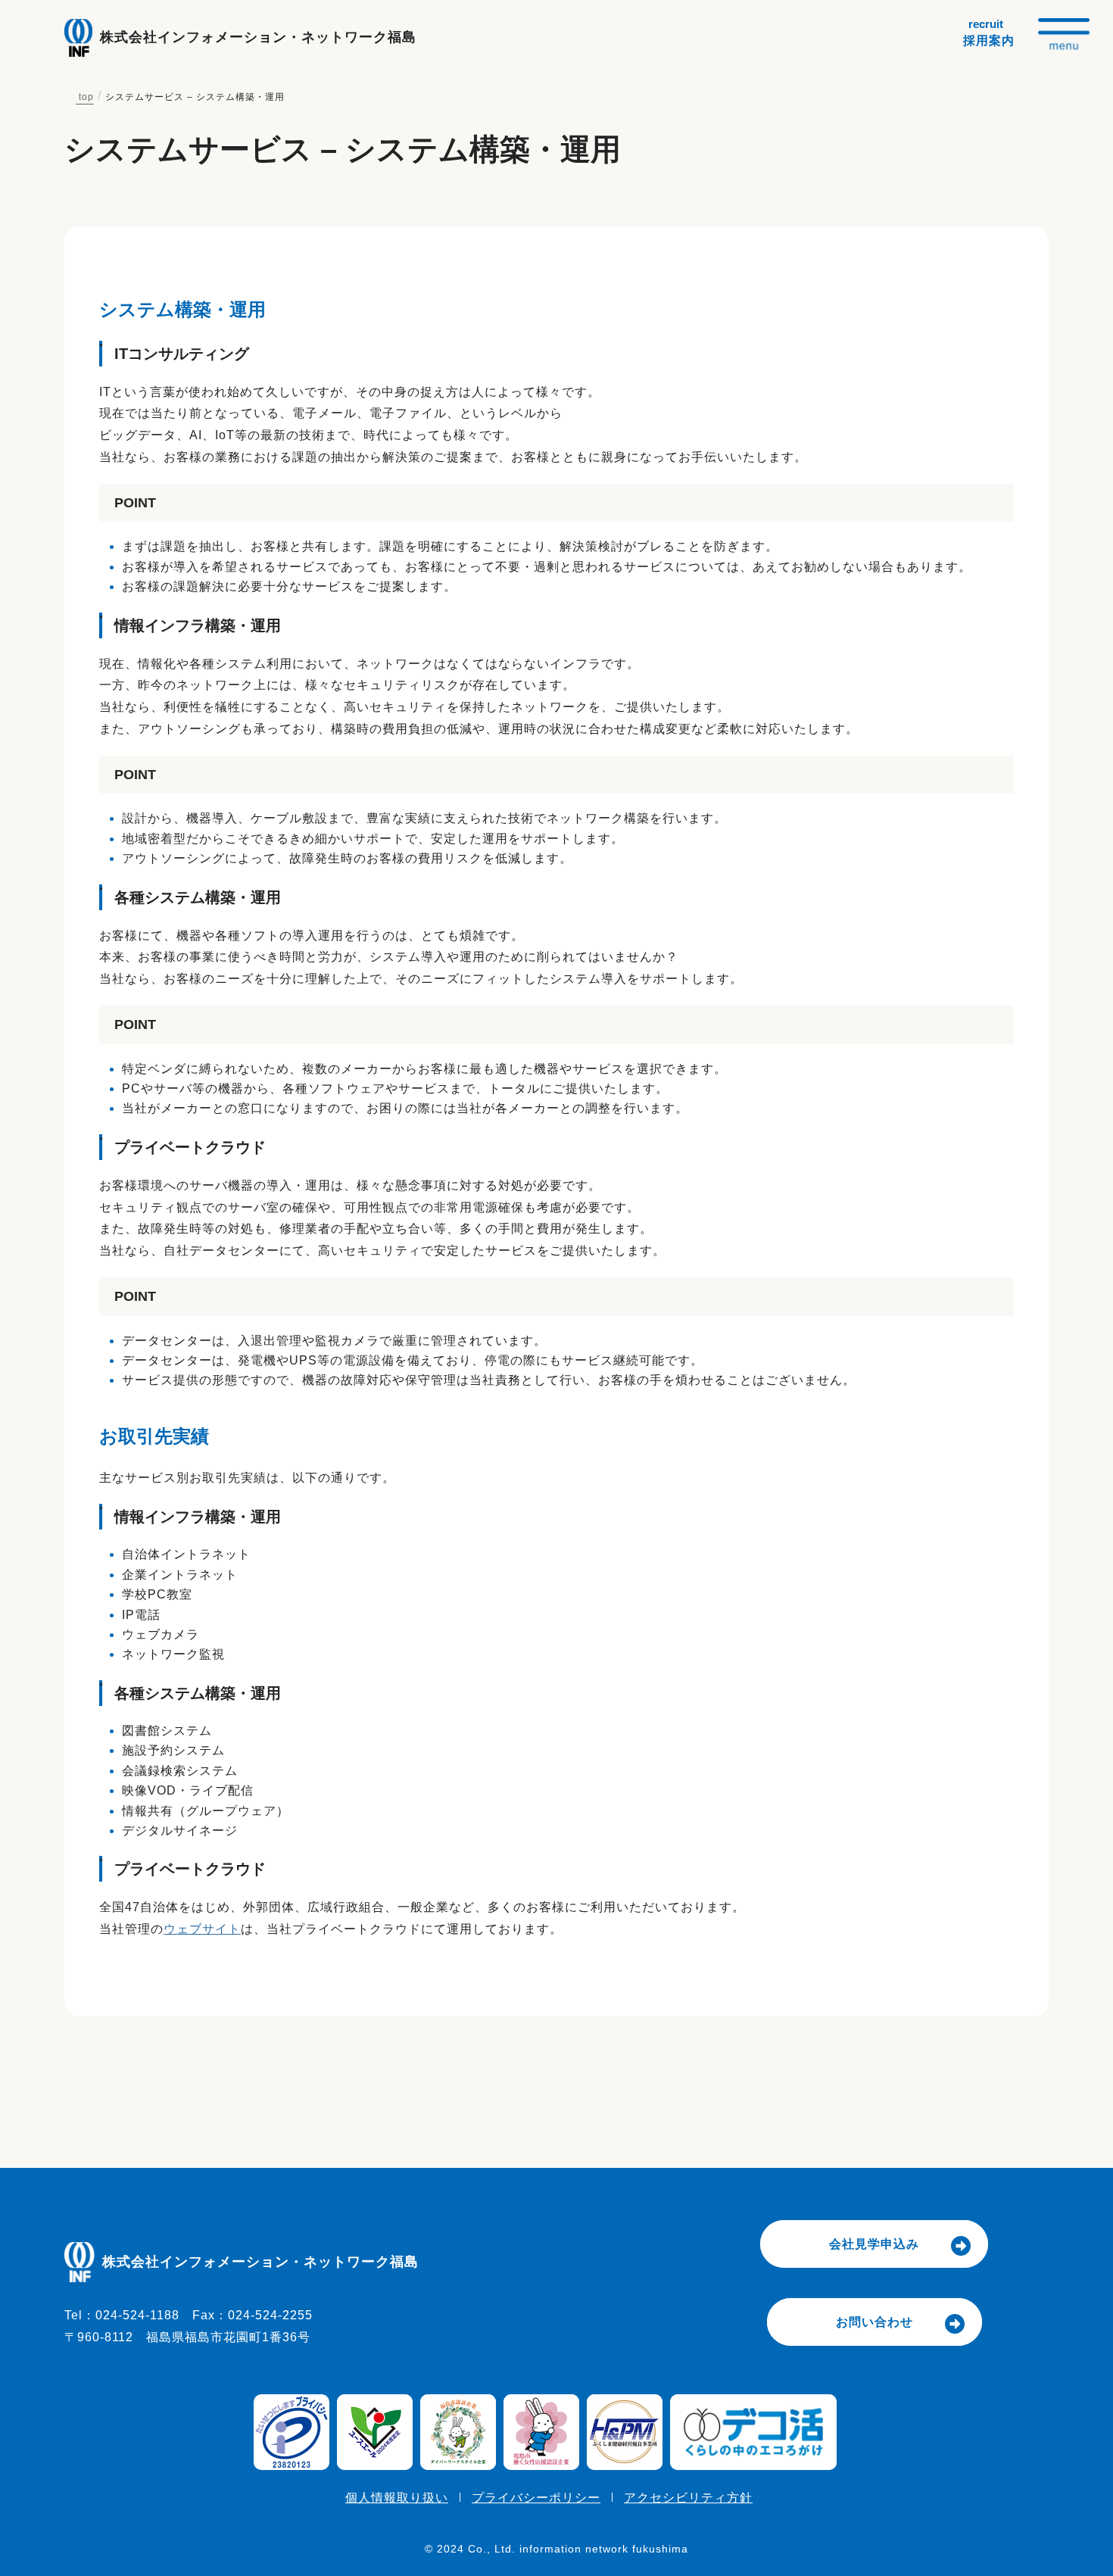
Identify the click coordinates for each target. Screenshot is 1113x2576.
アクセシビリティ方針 (688, 2498)
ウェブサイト (202, 1929)
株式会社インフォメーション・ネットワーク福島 (258, 37)
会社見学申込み (874, 2244)
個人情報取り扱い (397, 2498)
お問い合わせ (874, 2322)
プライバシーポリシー (536, 2498)
